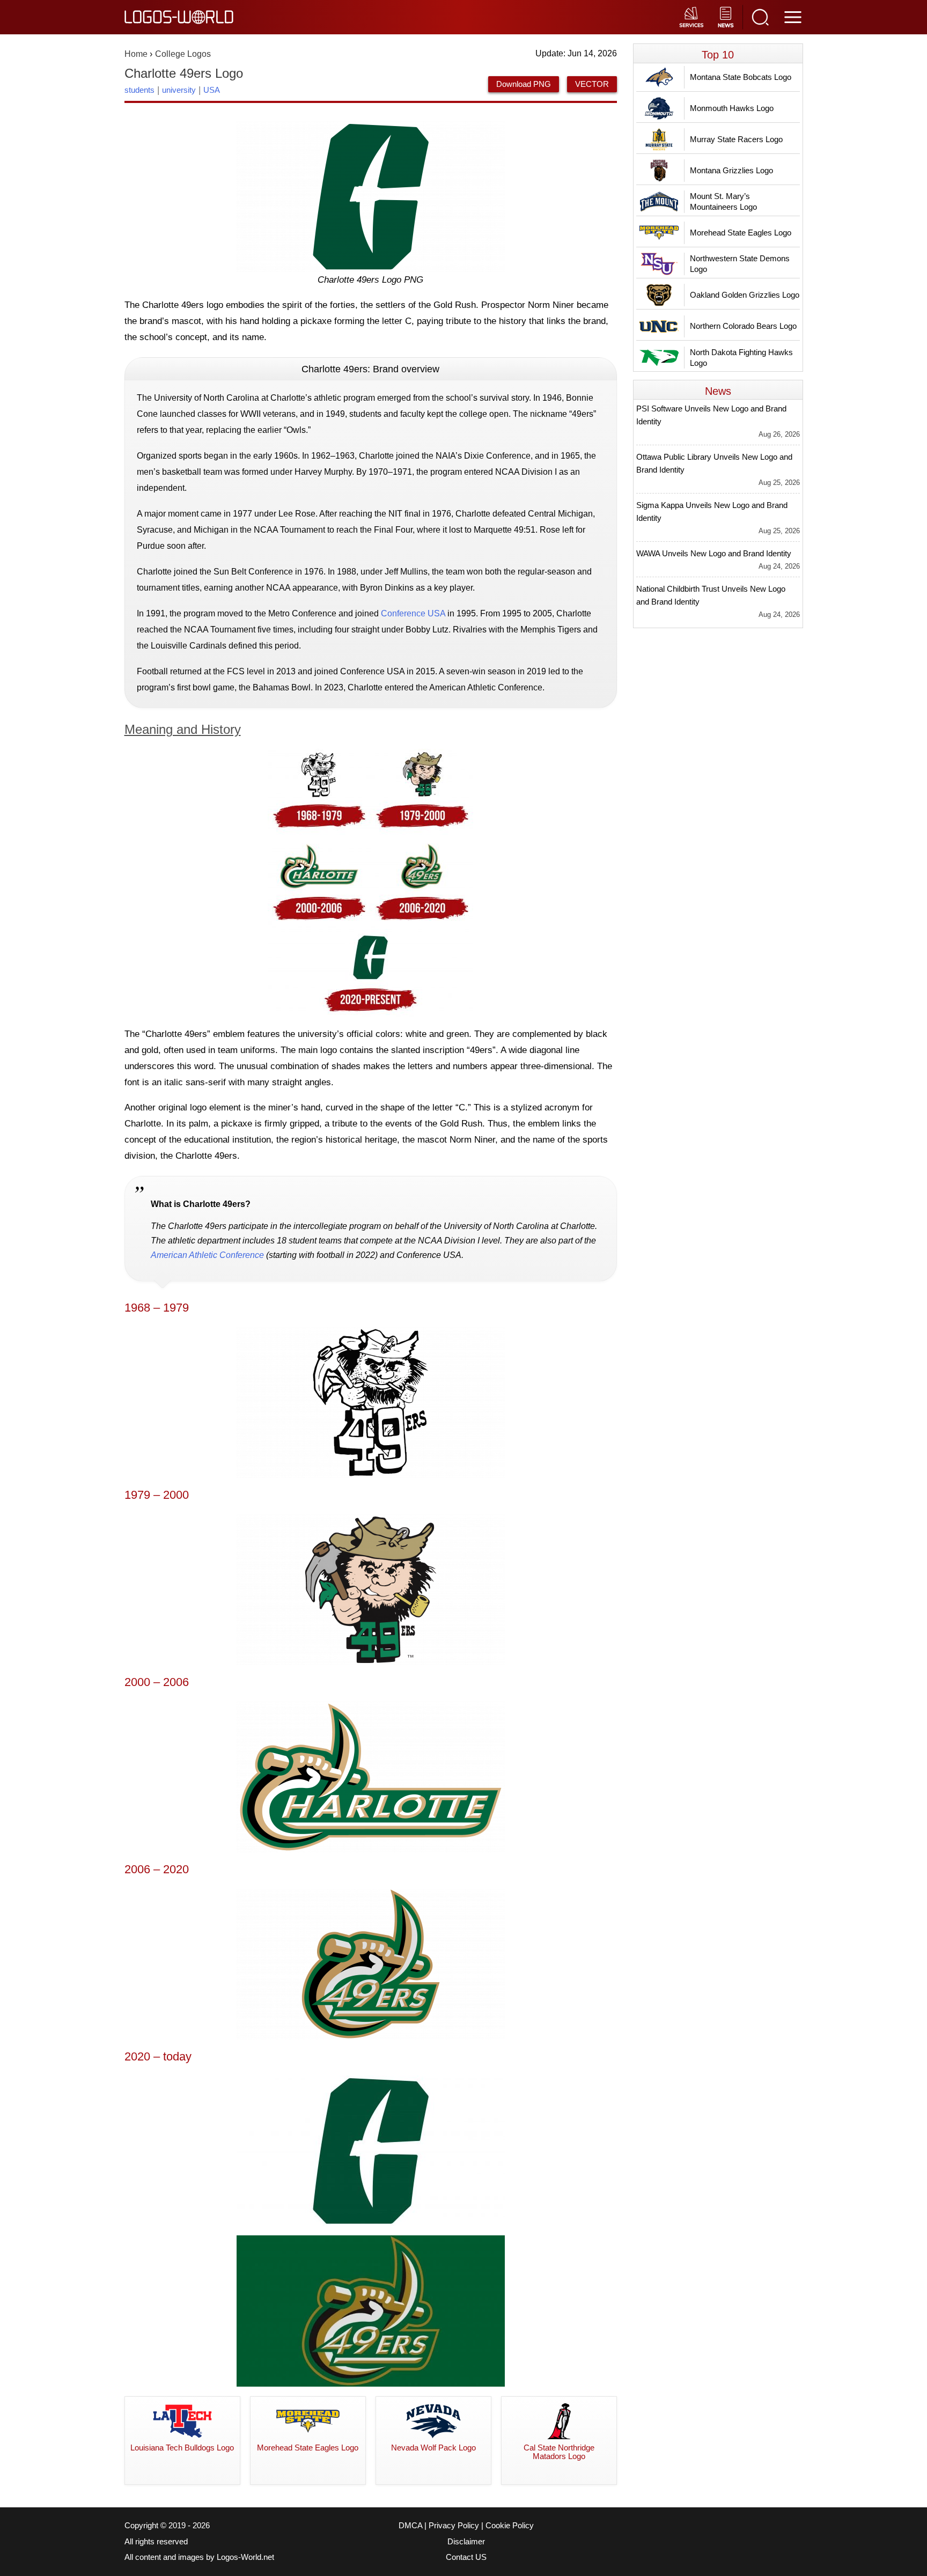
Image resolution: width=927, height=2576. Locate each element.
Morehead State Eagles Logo (741, 233)
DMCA (410, 2526)
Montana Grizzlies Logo (731, 170)
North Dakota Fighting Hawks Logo (741, 358)
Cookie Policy (510, 2526)
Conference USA (413, 613)
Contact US (466, 2557)
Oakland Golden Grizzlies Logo (745, 295)
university (179, 90)
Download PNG (524, 84)
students (139, 90)
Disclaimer (466, 2542)
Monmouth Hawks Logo (732, 108)
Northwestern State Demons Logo (740, 264)
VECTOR (592, 84)
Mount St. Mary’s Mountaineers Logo (723, 201)
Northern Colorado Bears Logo (743, 326)
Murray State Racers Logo (736, 139)
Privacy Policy (454, 2526)
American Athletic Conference (207, 1255)
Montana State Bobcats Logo (741, 77)
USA (212, 90)
